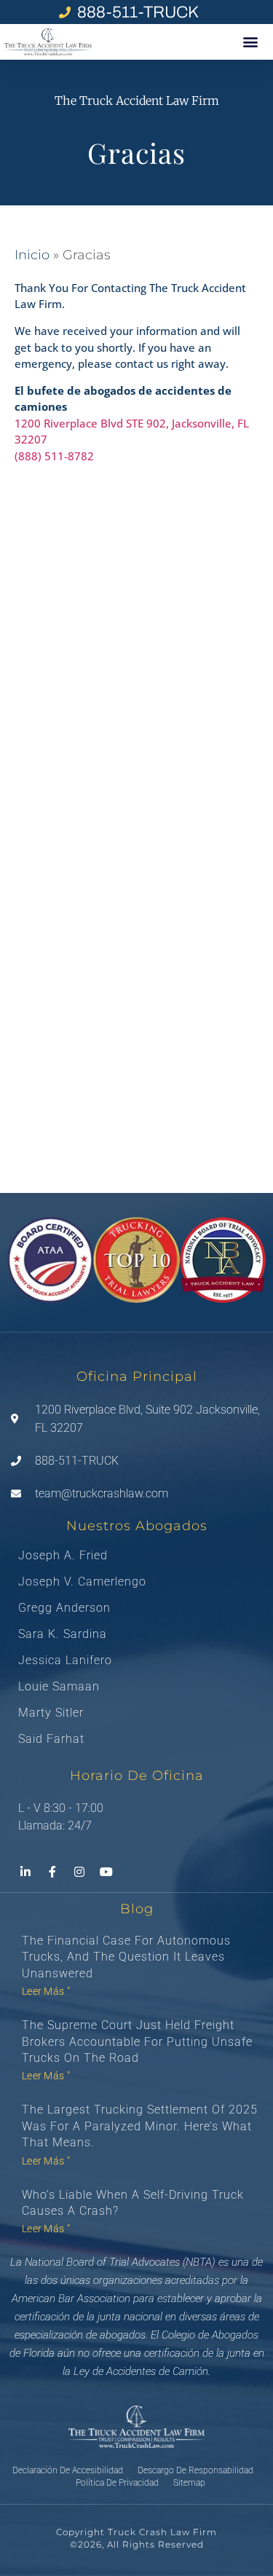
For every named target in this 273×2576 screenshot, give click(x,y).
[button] (251, 42)
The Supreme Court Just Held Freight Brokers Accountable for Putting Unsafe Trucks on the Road (137, 2041)
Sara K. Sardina (63, 1634)
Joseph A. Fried (63, 1556)
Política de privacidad (117, 2483)
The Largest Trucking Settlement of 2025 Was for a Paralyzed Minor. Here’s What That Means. (140, 2126)
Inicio (32, 255)
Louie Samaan (59, 1687)
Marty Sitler (51, 1713)
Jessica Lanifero (65, 1661)
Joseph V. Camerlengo (82, 1582)
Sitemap (189, 2483)
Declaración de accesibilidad (68, 2470)
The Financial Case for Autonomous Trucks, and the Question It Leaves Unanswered (126, 1957)
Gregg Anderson (64, 1608)
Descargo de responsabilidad (195, 2470)
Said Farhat (51, 1739)
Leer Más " (46, 1991)
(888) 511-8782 (54, 456)
